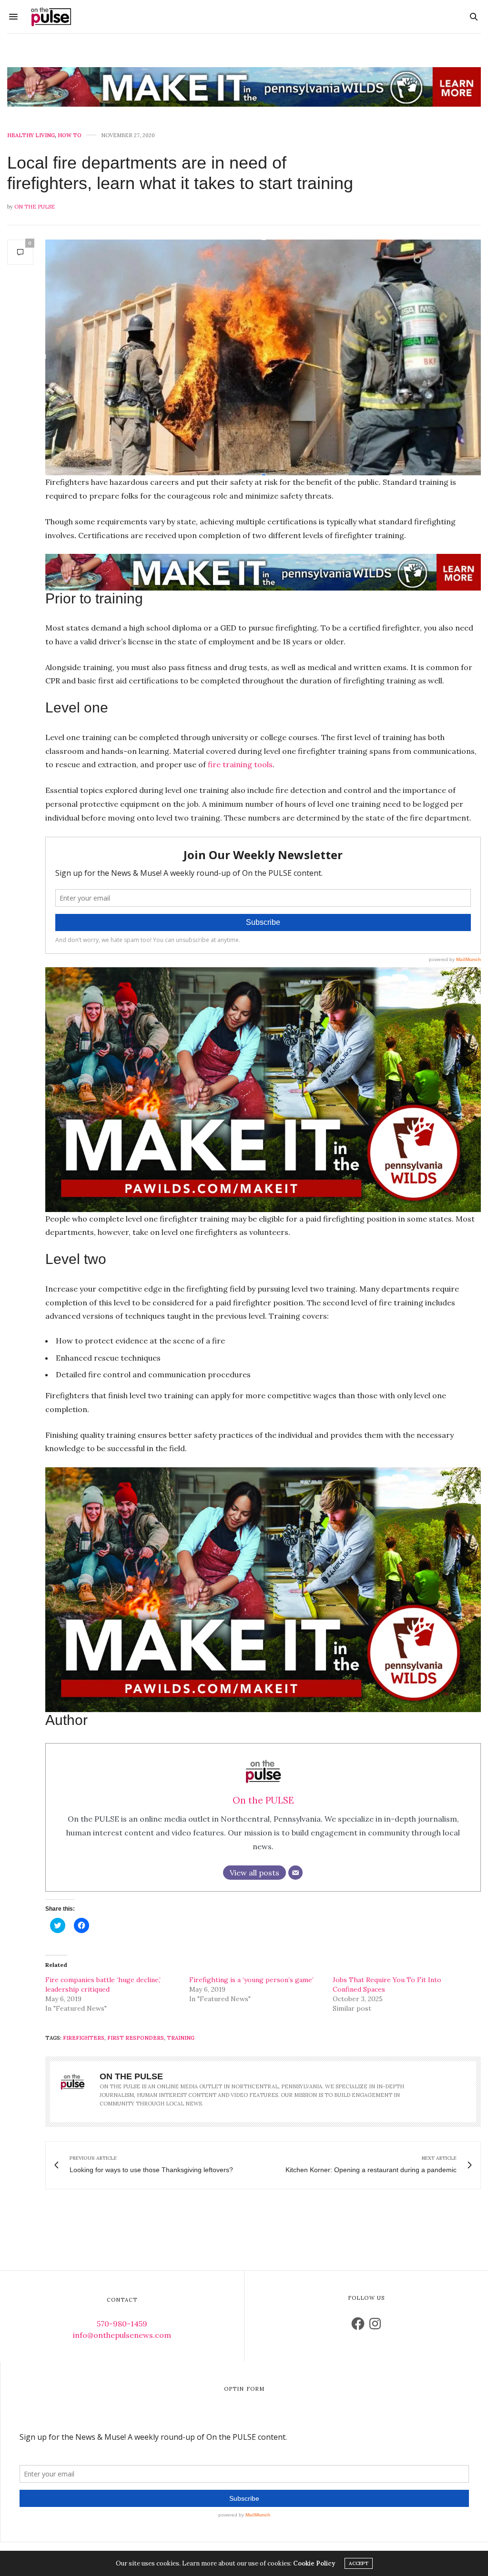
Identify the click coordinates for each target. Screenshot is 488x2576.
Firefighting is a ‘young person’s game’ (251, 1980)
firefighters (84, 2038)
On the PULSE (35, 207)
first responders (136, 2038)
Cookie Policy (314, 2563)
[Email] (295, 1873)
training (181, 2038)
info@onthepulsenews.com (122, 2335)
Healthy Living (31, 135)
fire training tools (240, 764)
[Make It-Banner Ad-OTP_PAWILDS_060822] (244, 87)
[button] (263, 357)
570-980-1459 (122, 2324)
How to (70, 135)
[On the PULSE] (51, 17)
